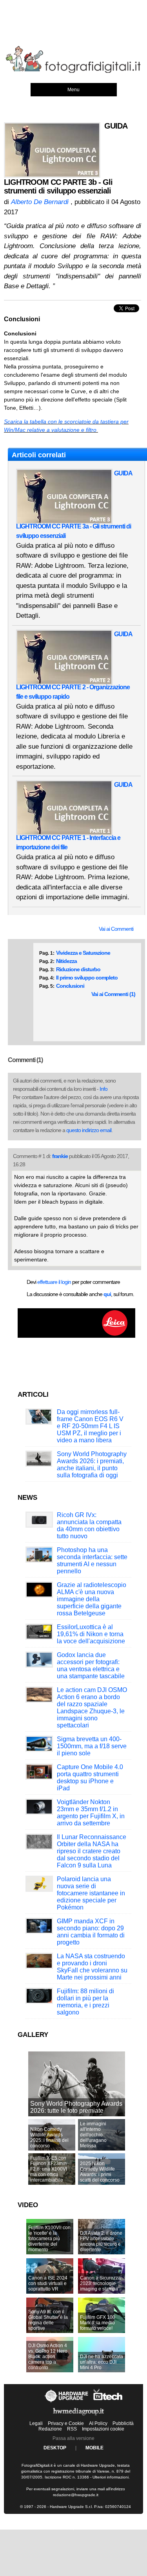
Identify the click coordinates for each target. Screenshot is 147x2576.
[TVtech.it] (108, 2402)
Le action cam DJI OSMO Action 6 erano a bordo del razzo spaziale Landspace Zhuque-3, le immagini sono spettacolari (92, 1708)
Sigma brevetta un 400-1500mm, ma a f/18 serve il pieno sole (92, 1746)
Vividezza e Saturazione (83, 953)
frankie (60, 1156)
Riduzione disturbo (78, 969)
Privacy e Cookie (66, 2423)
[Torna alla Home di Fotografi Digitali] (73, 72)
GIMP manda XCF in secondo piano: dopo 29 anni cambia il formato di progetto (91, 1932)
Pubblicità (123, 2423)
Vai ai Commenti (116, 929)
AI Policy (98, 2423)
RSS (72, 2429)
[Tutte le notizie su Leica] (76, 1336)
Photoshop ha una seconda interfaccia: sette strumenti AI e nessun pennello (92, 1561)
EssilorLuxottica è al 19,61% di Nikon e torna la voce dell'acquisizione (91, 1634)
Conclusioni (70, 986)
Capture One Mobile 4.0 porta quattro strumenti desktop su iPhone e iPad (90, 1778)
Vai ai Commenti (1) (113, 994)
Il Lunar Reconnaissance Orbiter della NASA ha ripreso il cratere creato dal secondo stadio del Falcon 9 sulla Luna (92, 1851)
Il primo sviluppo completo (87, 978)
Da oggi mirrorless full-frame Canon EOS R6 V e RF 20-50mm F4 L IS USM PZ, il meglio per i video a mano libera (90, 1426)
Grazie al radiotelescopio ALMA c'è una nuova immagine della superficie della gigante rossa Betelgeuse (92, 1599)
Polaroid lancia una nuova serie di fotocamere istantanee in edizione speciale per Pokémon (91, 1893)
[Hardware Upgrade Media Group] (78, 2417)
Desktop (55, 2448)
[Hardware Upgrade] (67, 2402)
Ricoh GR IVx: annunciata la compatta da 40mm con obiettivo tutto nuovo (89, 1526)
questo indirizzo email (89, 1130)
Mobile (94, 2448)
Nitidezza (66, 961)
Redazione (50, 2429)
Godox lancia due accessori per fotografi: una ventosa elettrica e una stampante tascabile (91, 1665)
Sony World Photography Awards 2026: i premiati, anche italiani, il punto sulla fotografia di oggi (92, 1465)
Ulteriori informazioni (111, 2477)
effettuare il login (54, 1282)
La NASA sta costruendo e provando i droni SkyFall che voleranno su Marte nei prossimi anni (92, 1967)
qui (107, 1294)
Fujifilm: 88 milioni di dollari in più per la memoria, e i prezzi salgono (85, 2002)
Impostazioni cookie (103, 2429)
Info (103, 1089)
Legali (36, 2423)
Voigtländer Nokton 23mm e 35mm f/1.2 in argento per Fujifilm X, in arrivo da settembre (91, 1813)
